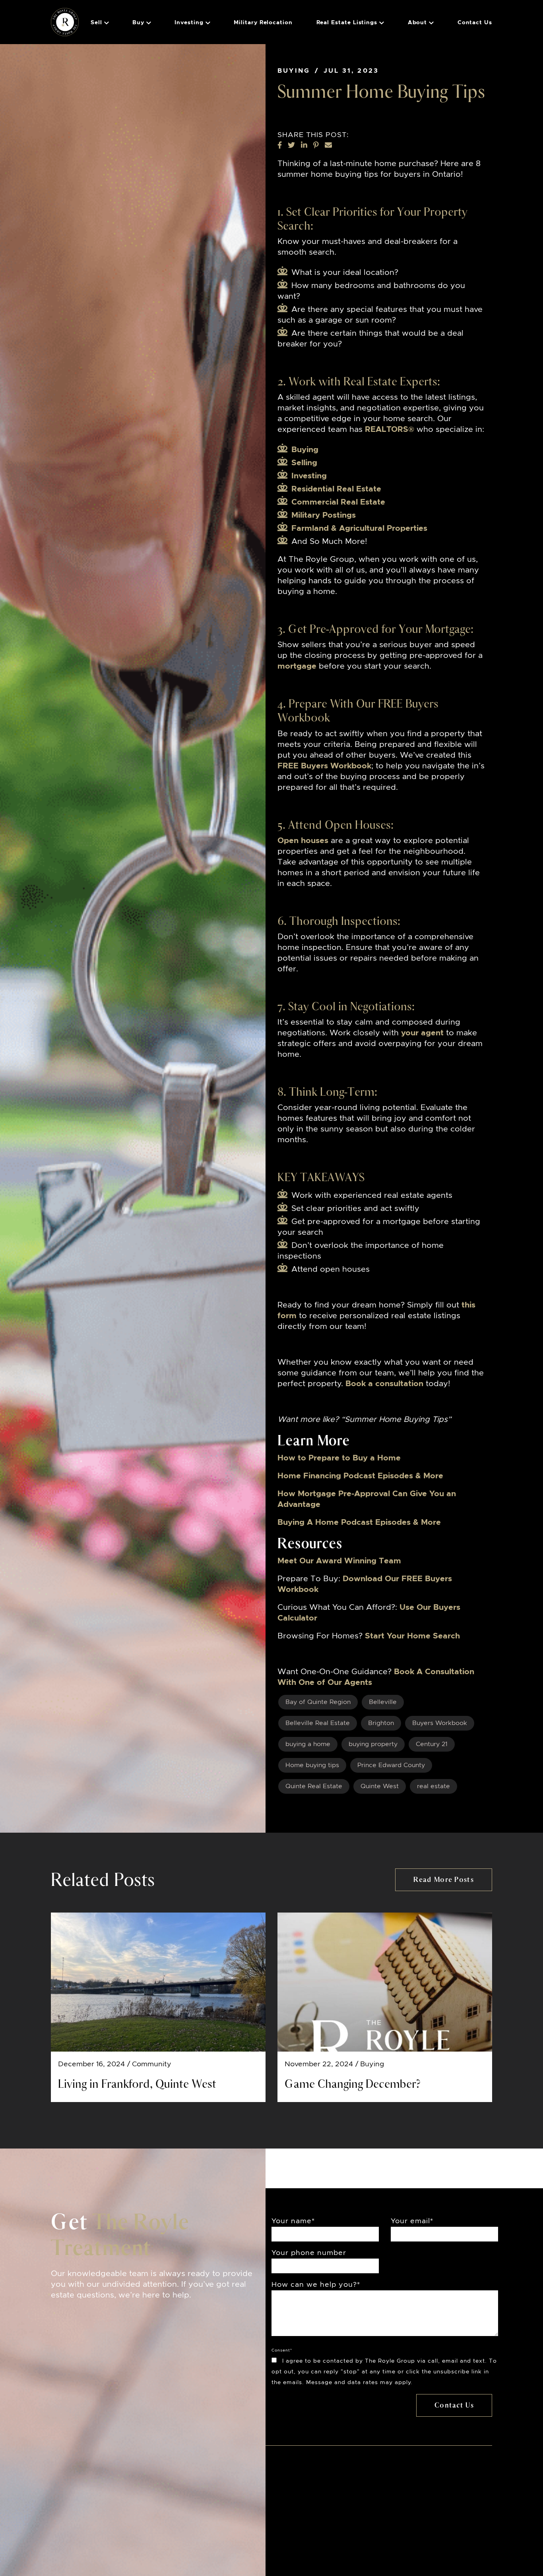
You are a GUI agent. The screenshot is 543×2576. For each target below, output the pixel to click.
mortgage (297, 666)
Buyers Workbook (440, 1723)
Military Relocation (263, 23)
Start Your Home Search (412, 1636)
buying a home (308, 1744)
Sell (96, 23)
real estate (433, 1786)
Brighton (381, 1723)
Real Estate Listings (347, 23)
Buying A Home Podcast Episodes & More (359, 1522)
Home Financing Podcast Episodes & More (360, 1476)
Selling (304, 463)
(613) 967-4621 (187, 2531)
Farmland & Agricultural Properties (359, 528)
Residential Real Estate (336, 489)
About (418, 23)
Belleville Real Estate (318, 1723)
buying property (373, 1744)
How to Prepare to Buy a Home (339, 1458)
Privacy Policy (300, 2537)
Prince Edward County (391, 1765)
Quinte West (380, 1786)
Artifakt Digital (330, 2547)
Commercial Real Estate (338, 502)
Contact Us (475, 23)
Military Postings (324, 515)
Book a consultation (384, 1384)
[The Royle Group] (65, 21)
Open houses (303, 841)
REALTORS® (390, 429)
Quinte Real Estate (314, 1786)
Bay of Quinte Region (318, 1702)
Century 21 (432, 1744)
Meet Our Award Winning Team (339, 1561)
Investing (189, 23)
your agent (422, 1033)
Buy (138, 23)
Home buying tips (312, 1765)
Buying (294, 71)
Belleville (383, 1702)
